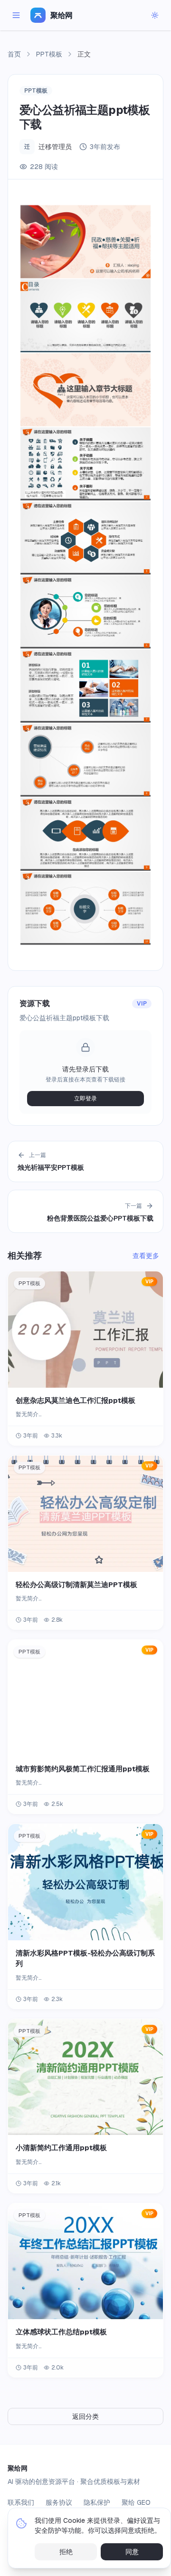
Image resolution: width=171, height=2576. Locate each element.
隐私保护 (97, 2502)
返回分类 (85, 2416)
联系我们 (21, 2502)
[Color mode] (155, 15)
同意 (132, 2552)
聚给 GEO (136, 2502)
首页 (14, 54)
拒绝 (66, 2552)
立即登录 (85, 1099)
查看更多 (146, 1256)
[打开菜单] (16, 15)
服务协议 (59, 2502)
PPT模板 (49, 54)
